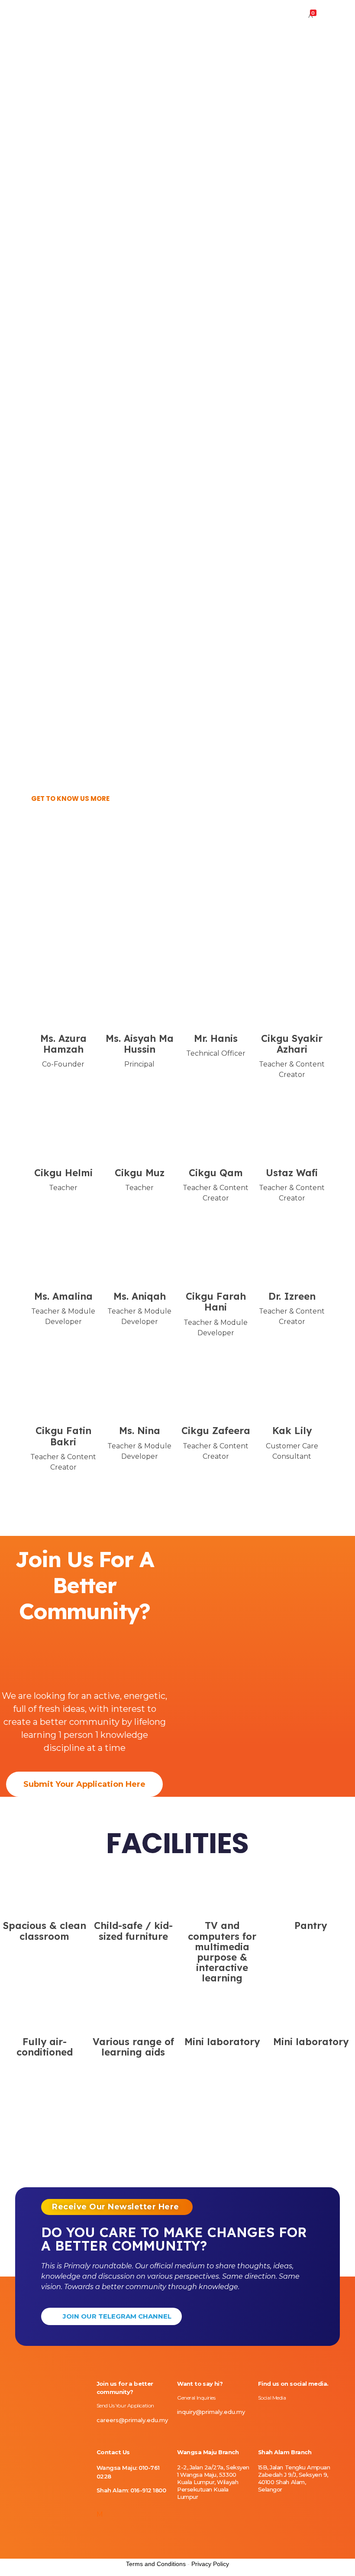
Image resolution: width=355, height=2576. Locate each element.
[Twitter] (63, 1080)
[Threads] (306, 2414)
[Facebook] (54, 1080)
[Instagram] (260, 2414)
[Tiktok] (290, 2414)
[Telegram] (321, 2414)
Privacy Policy (210, 2564)
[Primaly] (44, 15)
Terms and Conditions (156, 2564)
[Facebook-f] (275, 2414)
